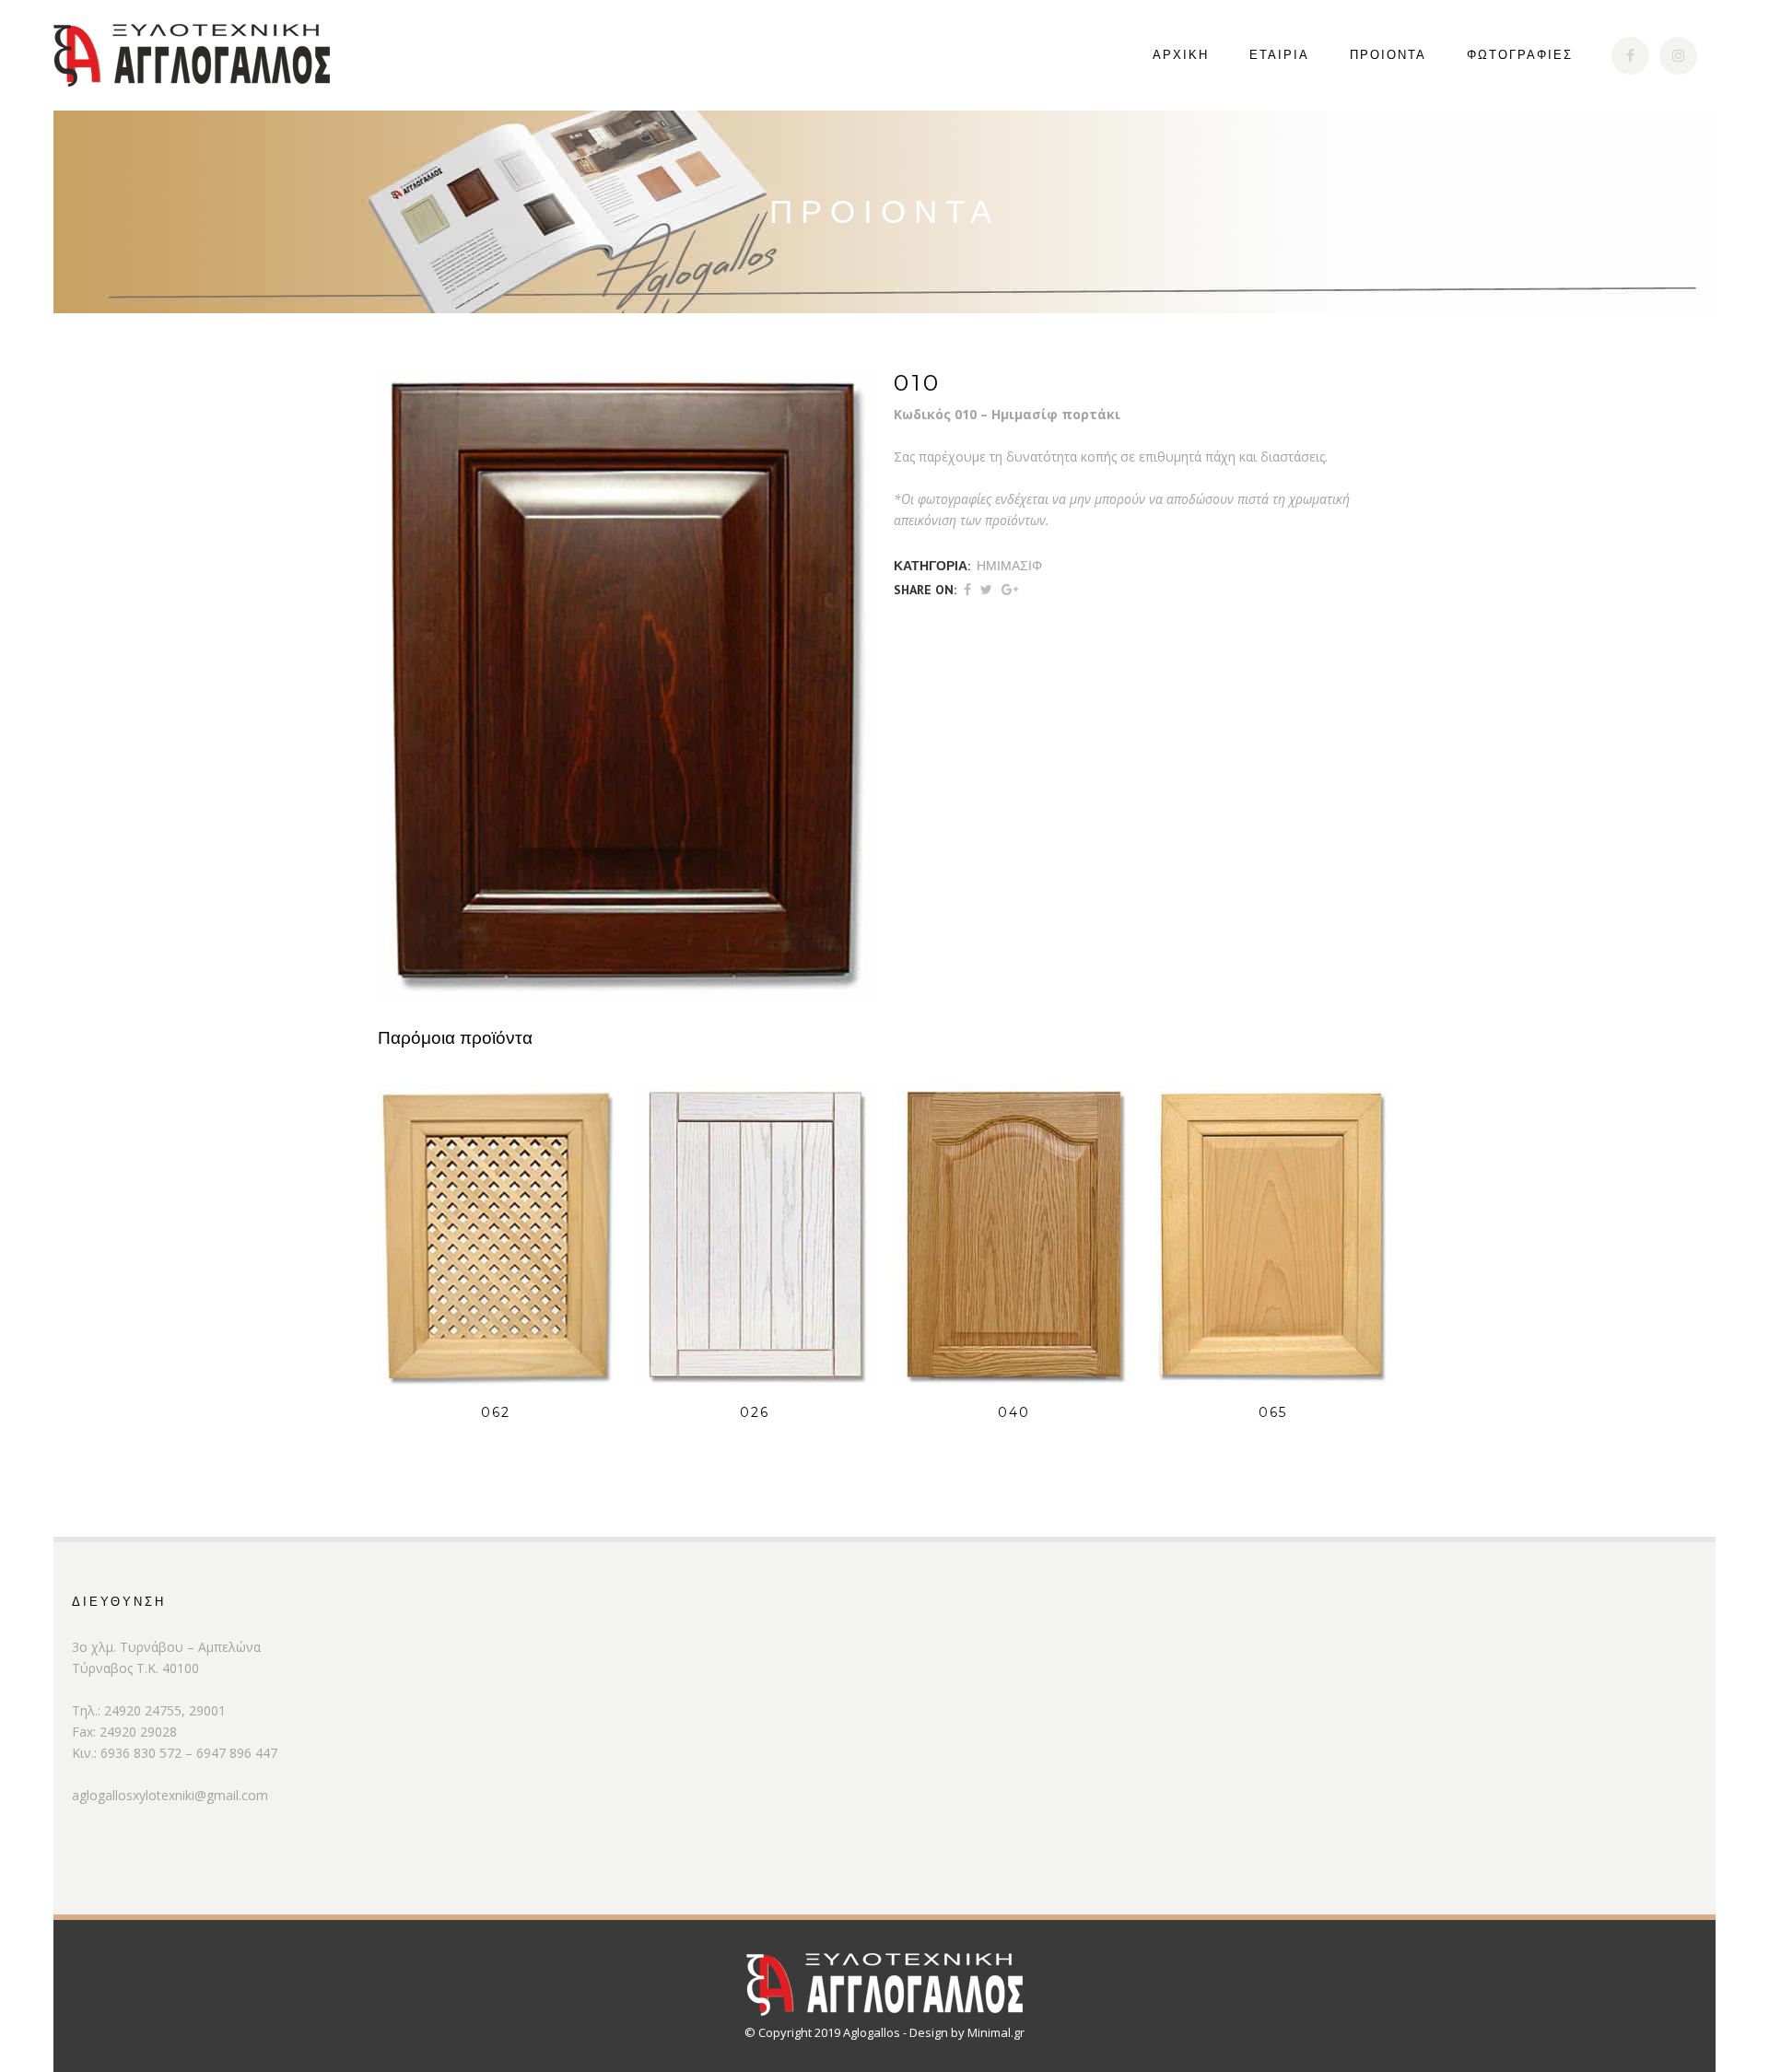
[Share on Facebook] (967, 590)
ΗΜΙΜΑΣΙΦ (1009, 566)
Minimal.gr (996, 2032)
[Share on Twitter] (986, 590)
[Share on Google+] (1010, 590)
